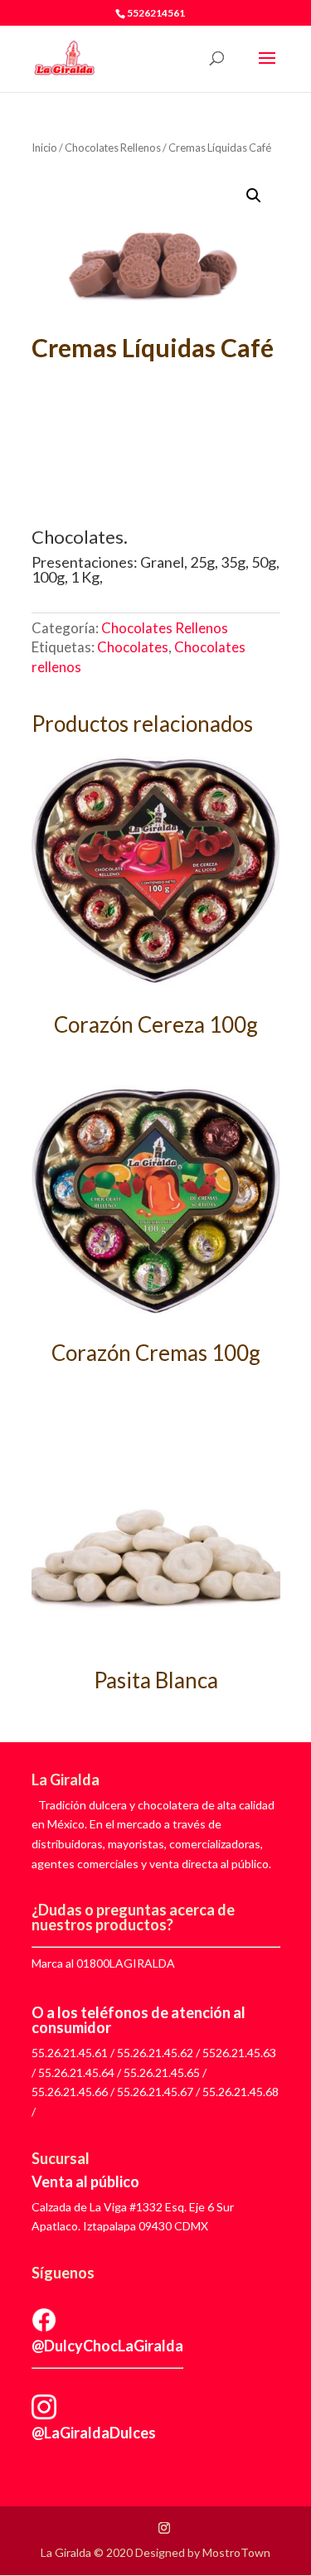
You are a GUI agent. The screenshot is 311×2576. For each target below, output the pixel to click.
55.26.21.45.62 (155, 2053)
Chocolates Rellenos (113, 148)
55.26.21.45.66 (70, 2092)
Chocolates (133, 647)
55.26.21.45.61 (70, 2053)
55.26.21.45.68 (241, 2092)
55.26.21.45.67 (155, 2092)
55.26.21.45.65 (162, 2072)
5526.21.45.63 (239, 2053)
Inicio (44, 148)
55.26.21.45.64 (76, 2072)
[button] (254, 196)
